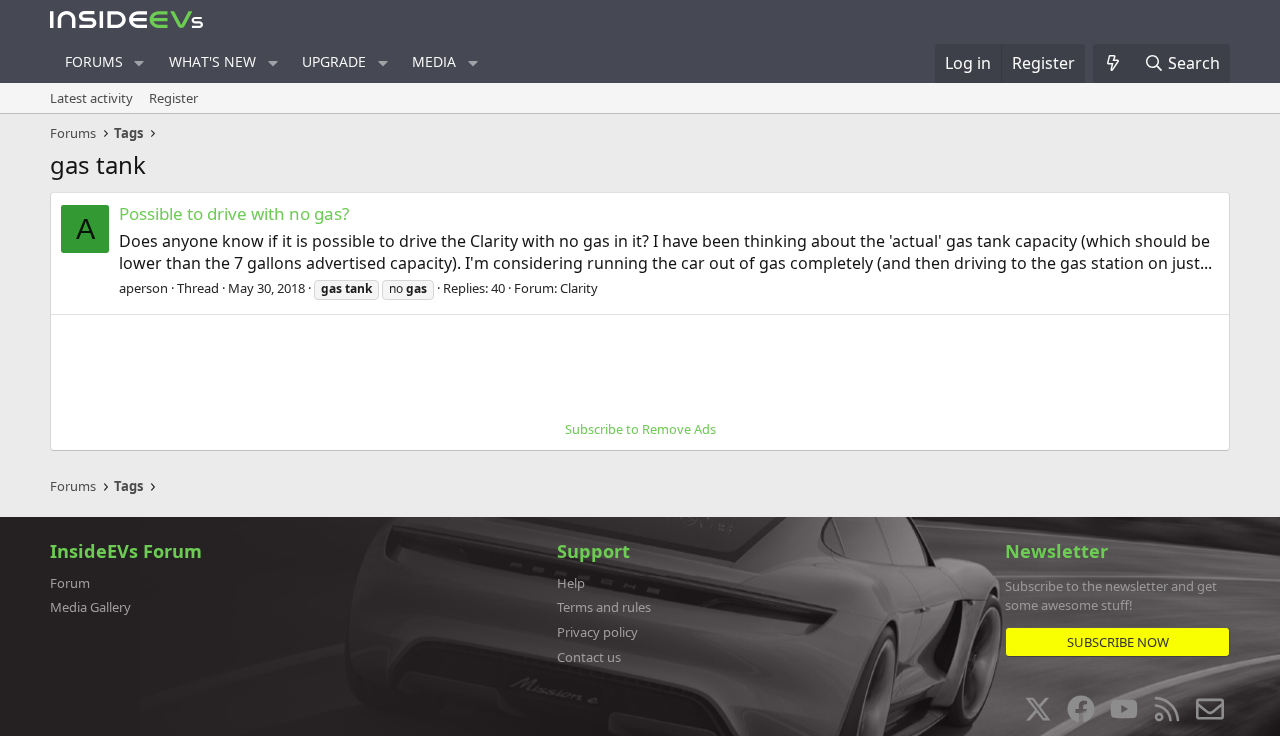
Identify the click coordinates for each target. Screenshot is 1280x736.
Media (434, 61)
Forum (70, 583)
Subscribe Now (1118, 642)
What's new (212, 61)
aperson (143, 288)
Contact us (589, 657)
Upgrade (334, 61)
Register (173, 98)
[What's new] (1113, 63)
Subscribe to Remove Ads (640, 429)
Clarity (579, 288)
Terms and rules (604, 607)
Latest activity (91, 98)
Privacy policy (597, 632)
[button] (139, 63)
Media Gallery (90, 607)
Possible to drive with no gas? (234, 213)
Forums (94, 61)
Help (571, 583)
